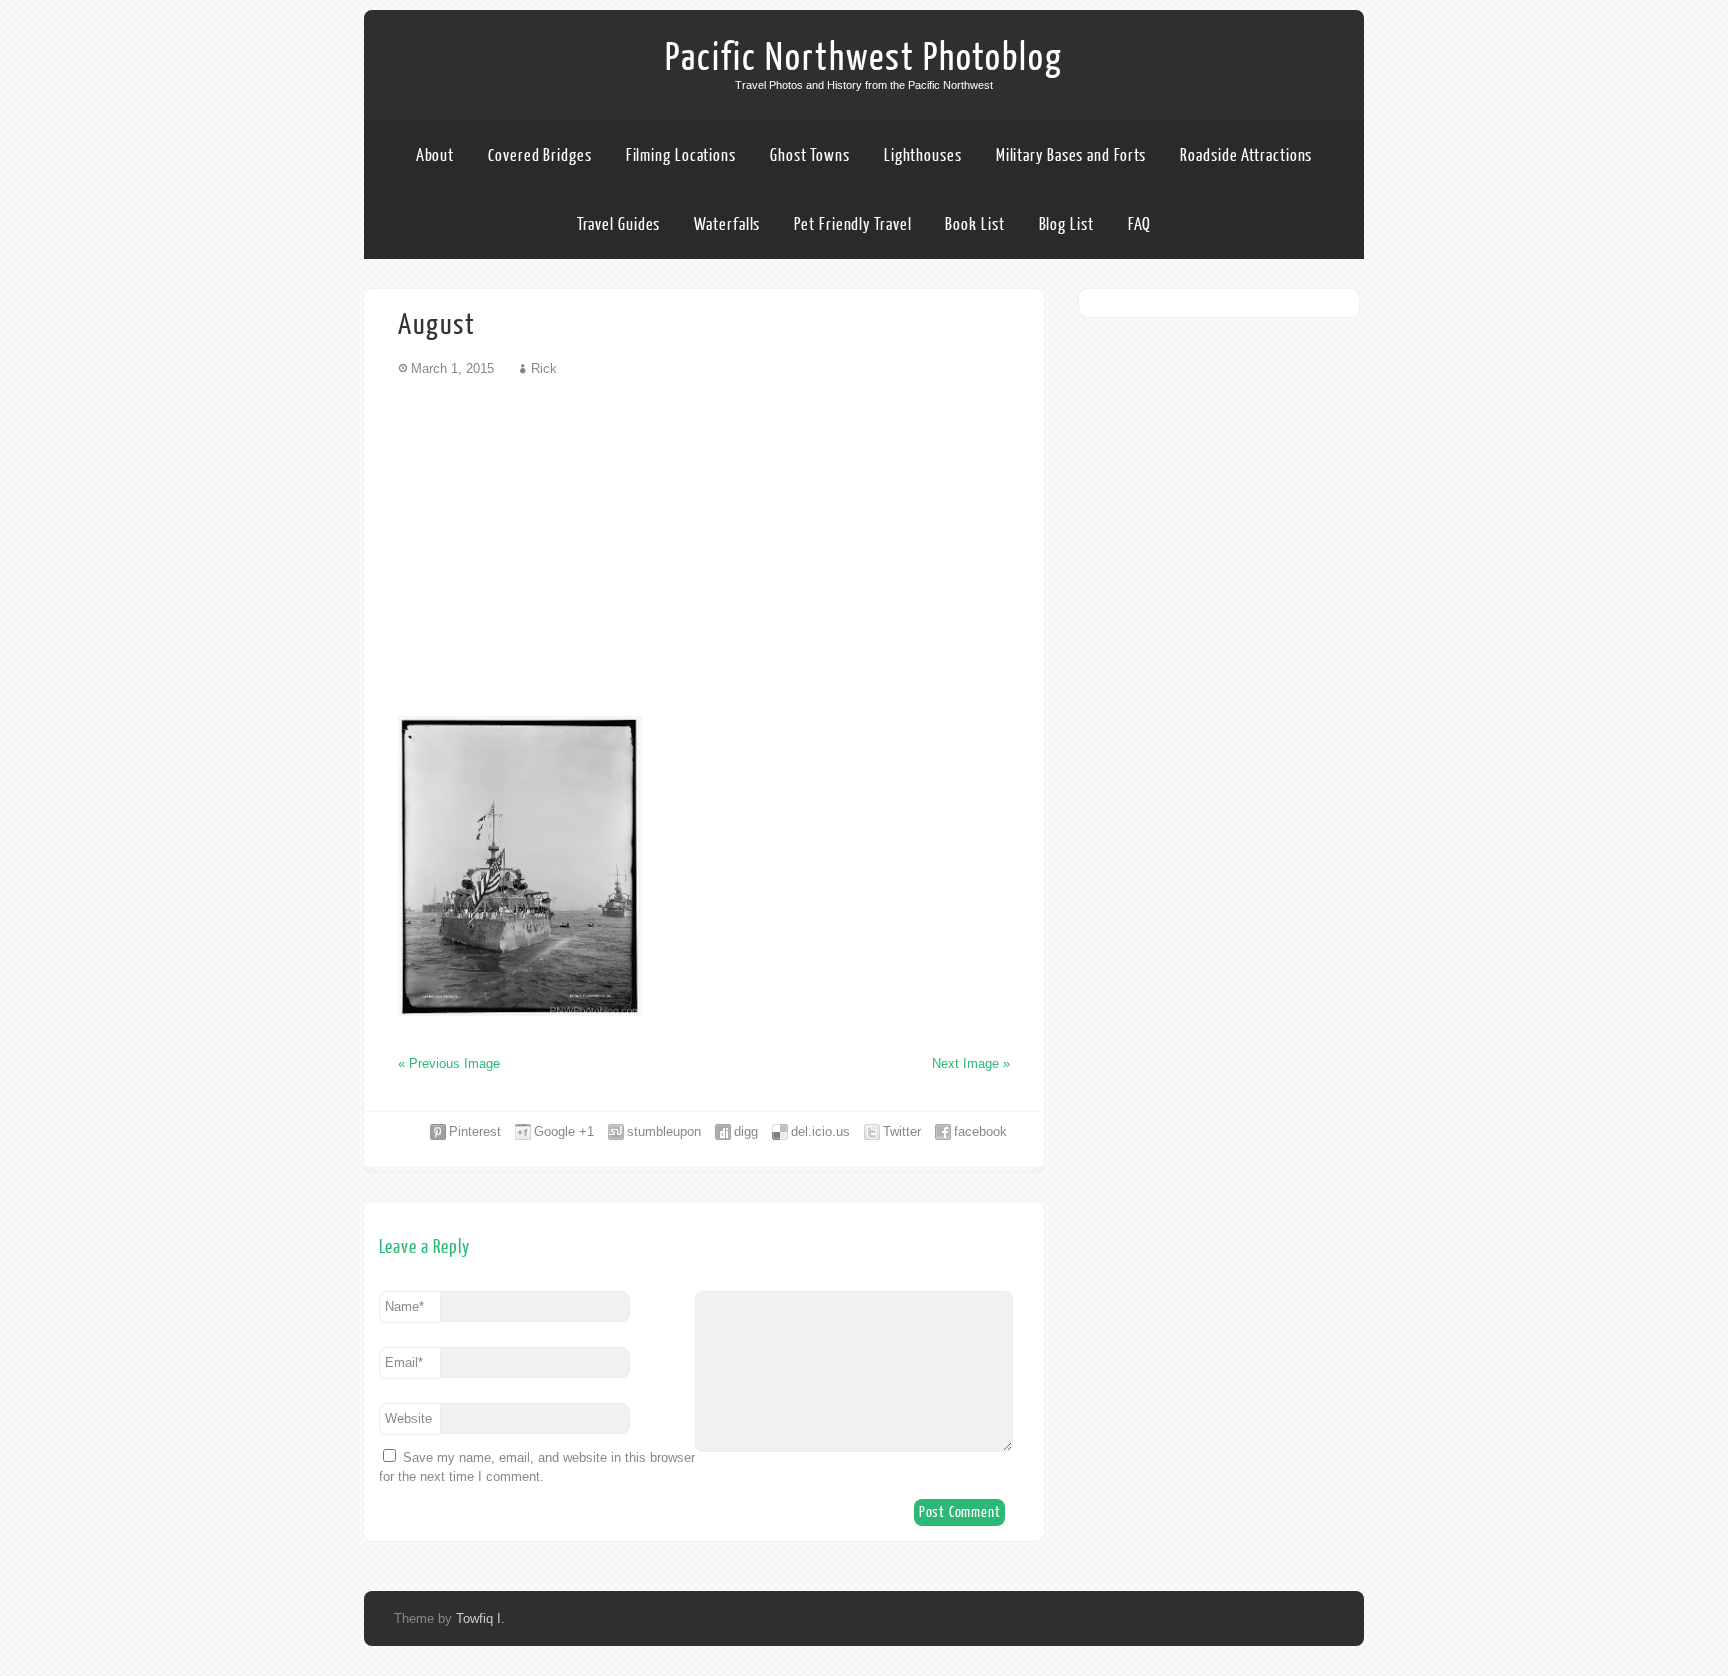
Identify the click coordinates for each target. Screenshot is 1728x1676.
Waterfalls (727, 224)
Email (404, 1362)
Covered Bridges (540, 155)
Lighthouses (923, 155)
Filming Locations (681, 155)
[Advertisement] (704, 546)
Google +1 (564, 1131)
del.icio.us (820, 1131)
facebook (980, 1131)
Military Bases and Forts (1071, 155)
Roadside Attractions (1246, 155)
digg (746, 1131)
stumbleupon (664, 1131)
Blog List (1066, 224)
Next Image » (971, 1063)
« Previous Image (449, 1063)
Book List (974, 224)
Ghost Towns (810, 155)
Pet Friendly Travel (852, 224)
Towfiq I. (480, 1618)
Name (404, 1306)
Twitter (902, 1131)
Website (408, 1418)
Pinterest (475, 1131)
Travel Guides (619, 224)
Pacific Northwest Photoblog (864, 58)
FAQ (1140, 224)
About (435, 155)
